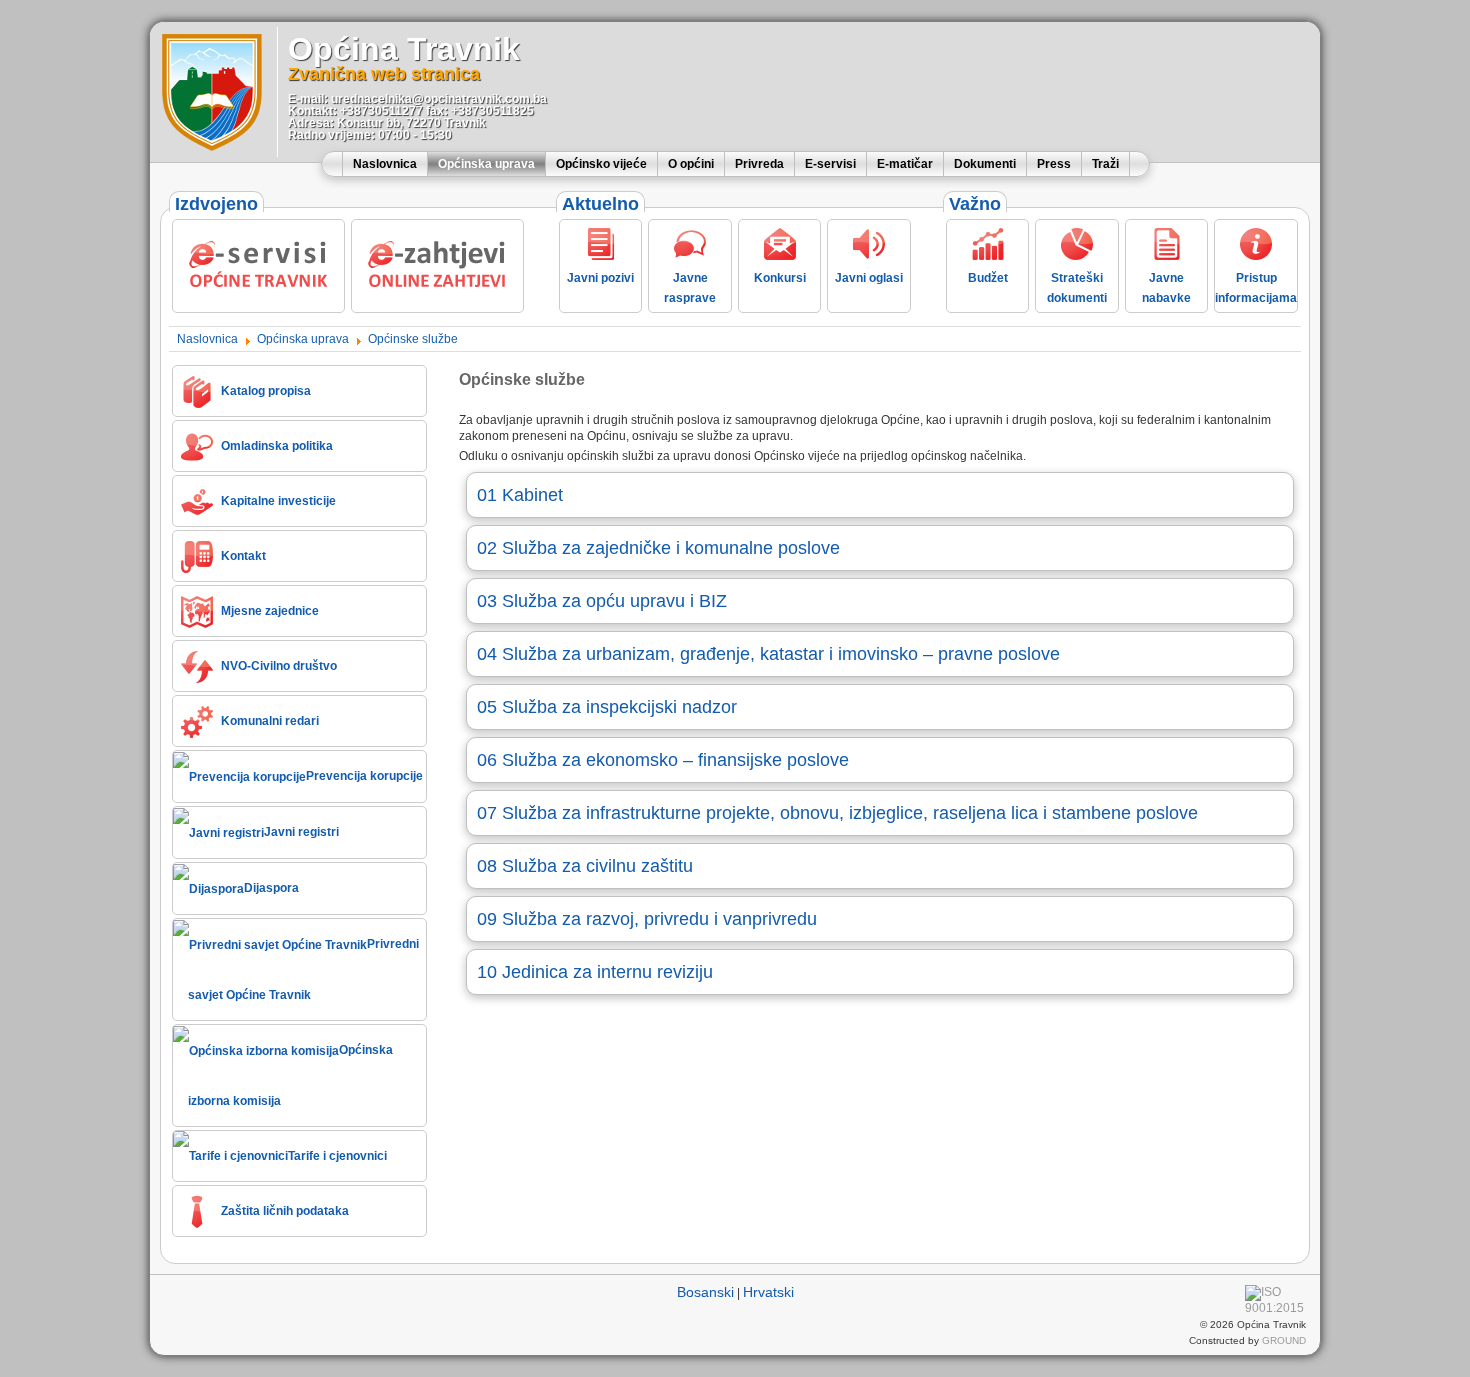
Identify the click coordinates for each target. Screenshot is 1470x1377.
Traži (1105, 164)
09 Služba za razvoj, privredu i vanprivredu (647, 919)
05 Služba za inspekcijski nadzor (607, 707)
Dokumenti (985, 164)
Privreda (759, 164)
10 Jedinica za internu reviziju (595, 972)
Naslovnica (385, 164)
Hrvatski (768, 1292)
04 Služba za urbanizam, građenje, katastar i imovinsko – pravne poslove (768, 654)
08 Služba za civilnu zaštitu (585, 866)
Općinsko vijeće (601, 164)
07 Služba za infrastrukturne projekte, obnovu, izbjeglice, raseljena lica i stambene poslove (837, 813)
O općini (691, 164)
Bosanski (705, 1292)
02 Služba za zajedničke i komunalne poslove (658, 548)
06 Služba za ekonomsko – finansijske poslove (663, 760)
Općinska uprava (486, 164)
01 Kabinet (520, 495)
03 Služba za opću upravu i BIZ (602, 601)
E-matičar (905, 164)
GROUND (1284, 1340)
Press (1054, 164)
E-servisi (830, 164)
